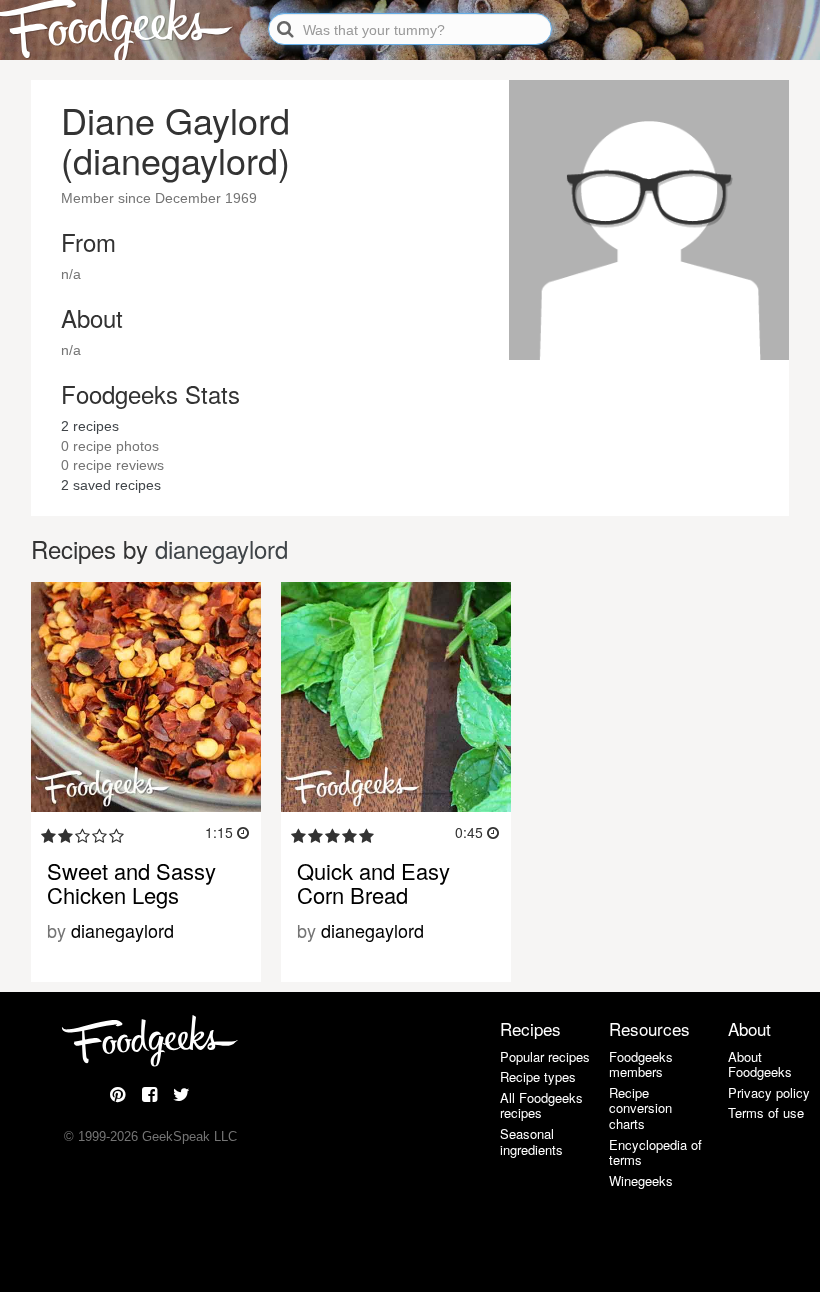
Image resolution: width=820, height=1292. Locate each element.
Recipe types (538, 1076)
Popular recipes (545, 1056)
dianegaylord (221, 548)
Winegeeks (641, 1180)
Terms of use (766, 1112)
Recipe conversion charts (640, 1108)
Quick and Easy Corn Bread (373, 882)
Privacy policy (769, 1092)
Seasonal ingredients (531, 1141)
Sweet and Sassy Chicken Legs (131, 882)
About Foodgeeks (760, 1064)
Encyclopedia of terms (655, 1152)
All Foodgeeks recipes (541, 1105)
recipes (90, 426)
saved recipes (111, 485)
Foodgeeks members (641, 1064)
